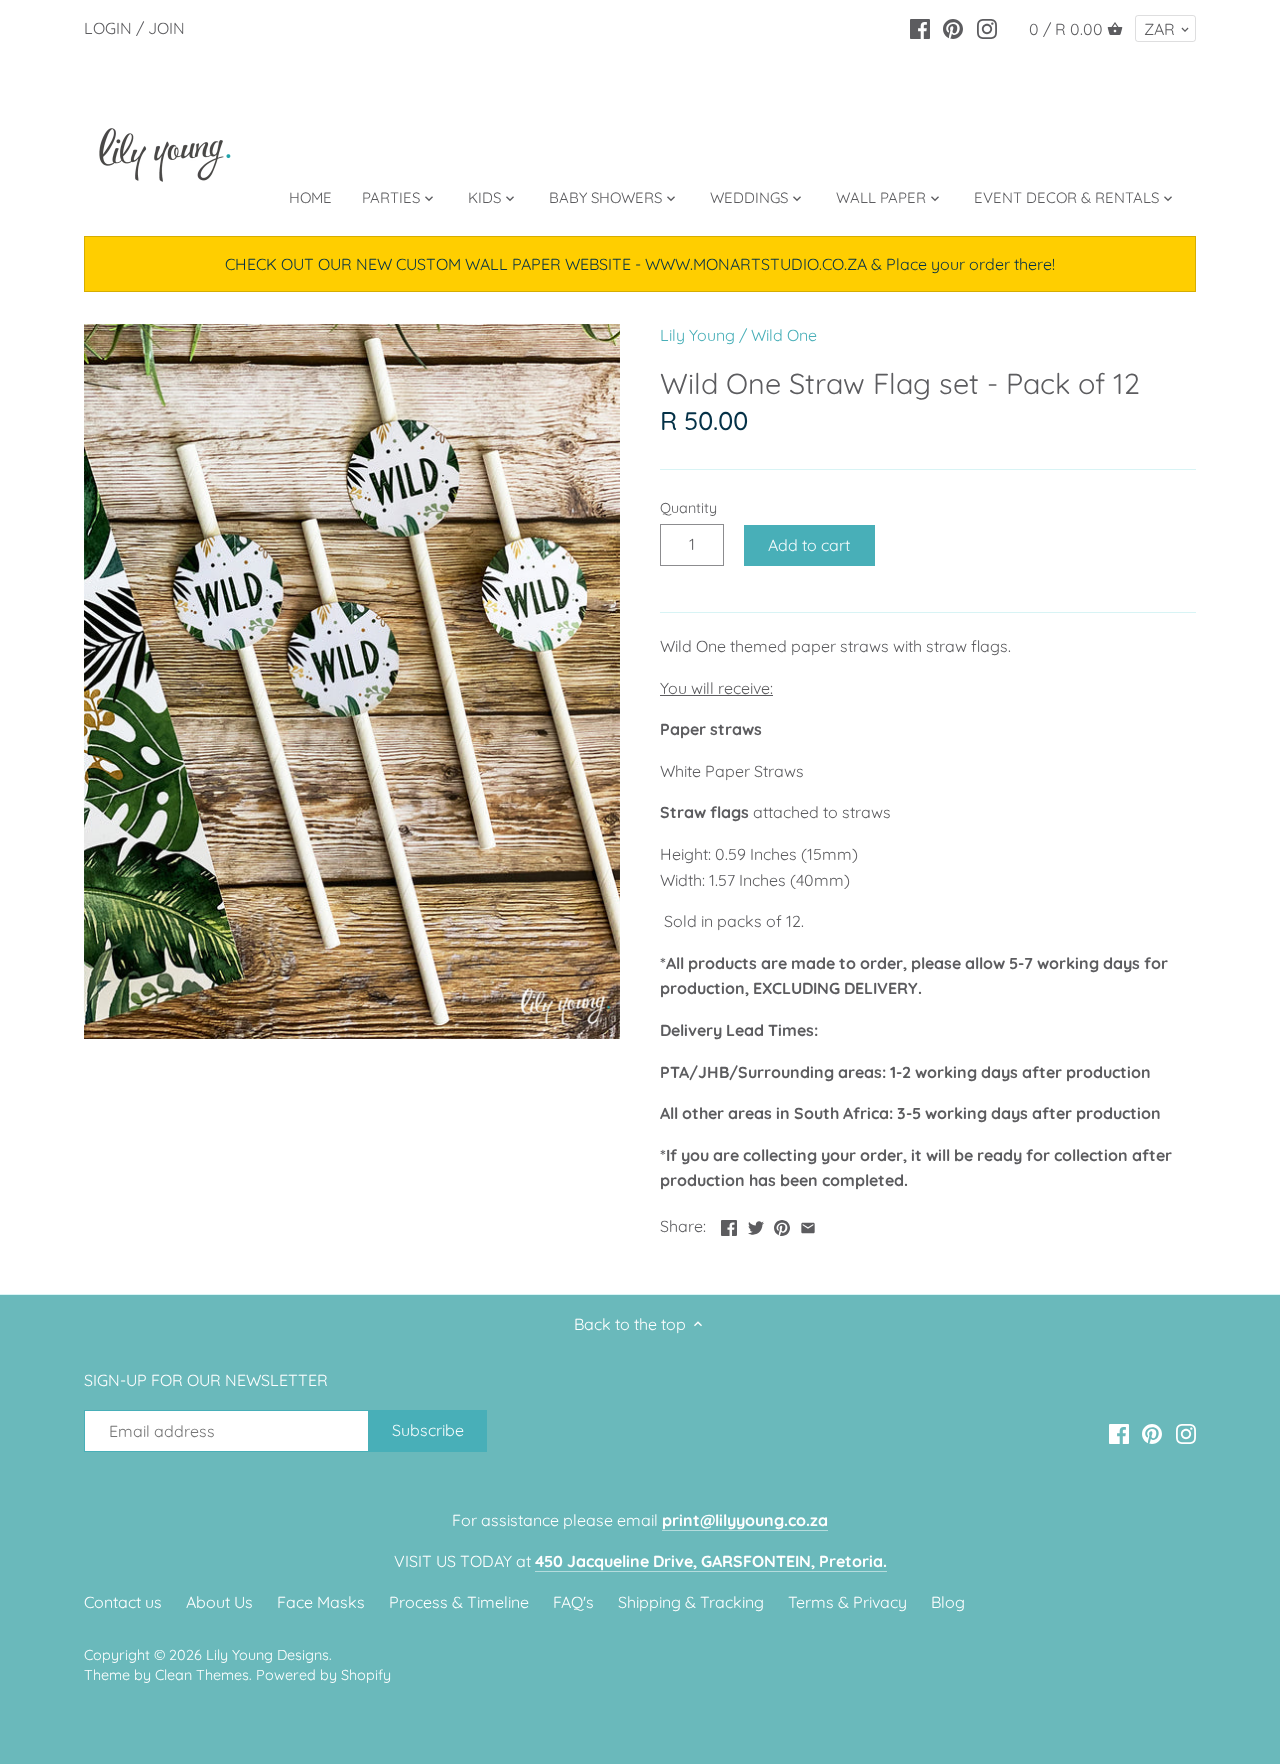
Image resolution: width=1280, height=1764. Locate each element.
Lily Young (697, 335)
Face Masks (321, 1602)
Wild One (784, 335)
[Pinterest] (953, 27)
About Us (219, 1602)
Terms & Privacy (847, 1602)
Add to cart (809, 545)
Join (166, 28)
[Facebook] (920, 27)
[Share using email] (808, 1224)
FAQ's (573, 1602)
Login (108, 28)
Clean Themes (202, 1675)
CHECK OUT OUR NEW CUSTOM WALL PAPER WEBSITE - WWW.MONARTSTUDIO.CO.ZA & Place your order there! (640, 264)
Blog (948, 1602)
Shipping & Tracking (691, 1602)
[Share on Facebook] (729, 1224)
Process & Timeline (459, 1602)
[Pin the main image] (782, 1224)
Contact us (123, 1602)
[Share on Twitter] (756, 1224)
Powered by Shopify (323, 1675)
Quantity (688, 508)
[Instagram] (987, 27)
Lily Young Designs (267, 1655)
